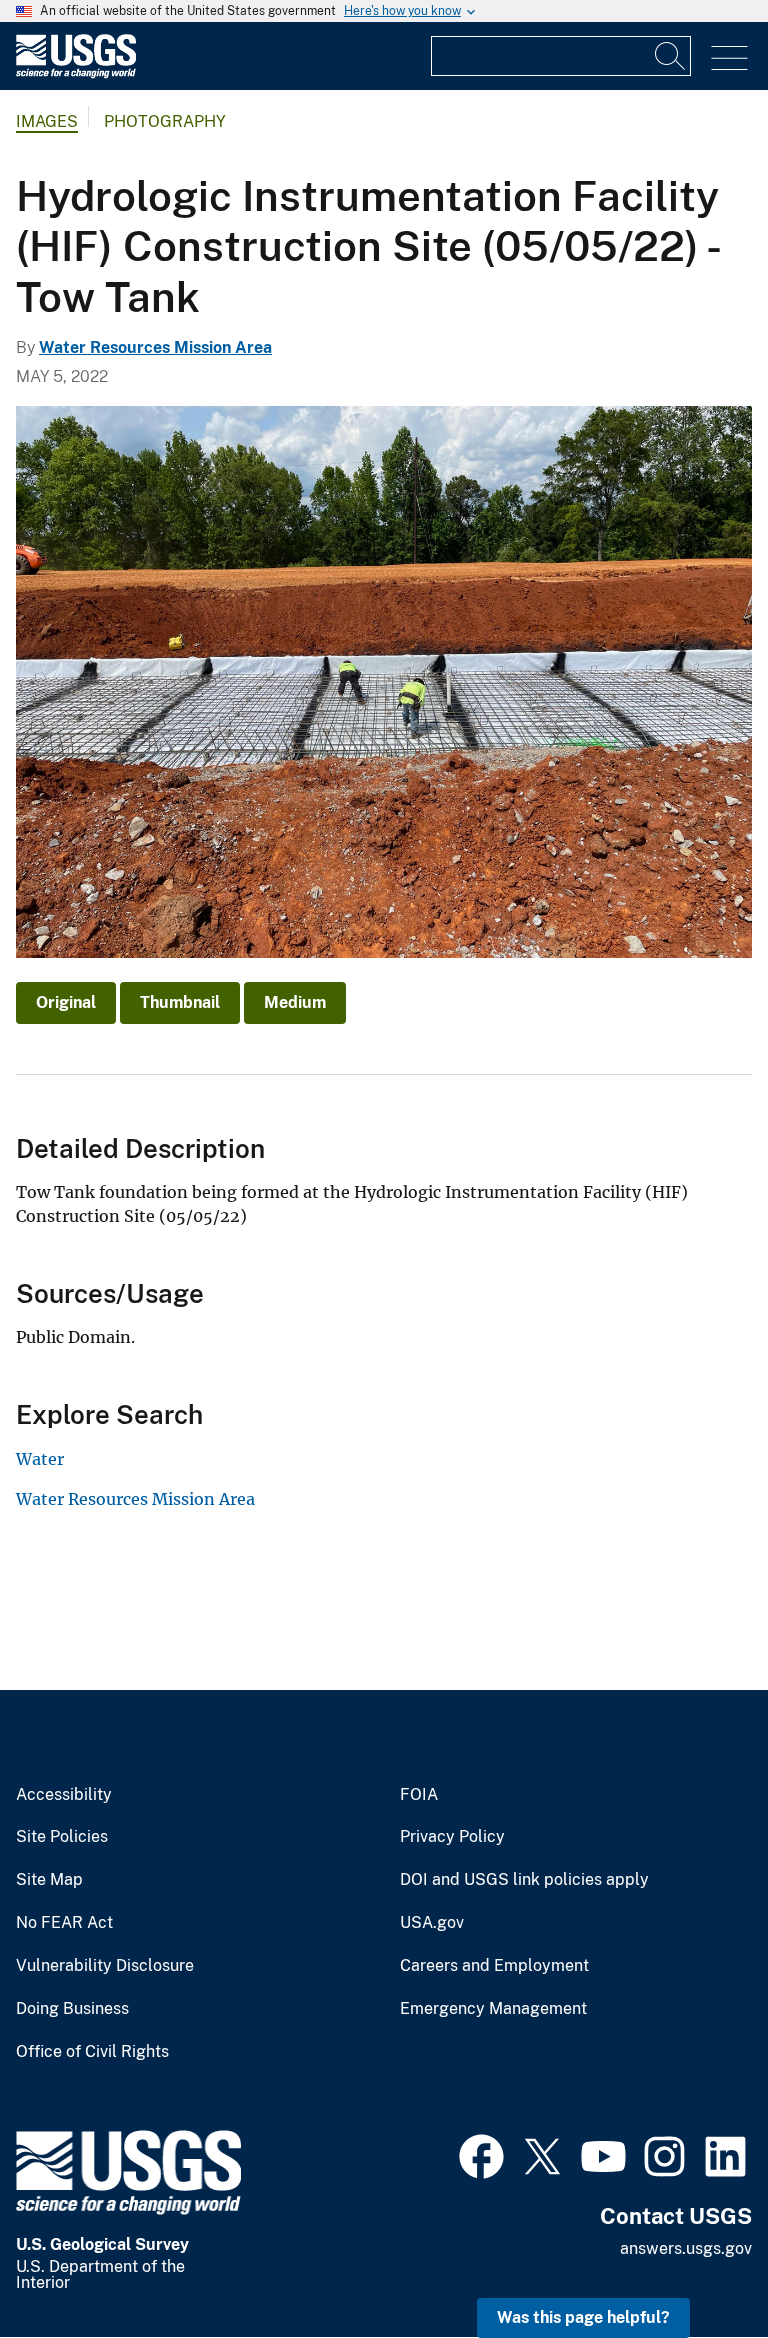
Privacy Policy (452, 1837)
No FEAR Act (64, 1923)
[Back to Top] (695, 2265)
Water (40, 1459)
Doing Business (72, 2009)
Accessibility (64, 1795)
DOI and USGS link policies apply (524, 1880)
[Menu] (729, 58)
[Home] (76, 73)
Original (66, 1002)
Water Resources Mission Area (155, 347)
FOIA (419, 1795)
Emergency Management (493, 2009)
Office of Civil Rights (92, 2052)
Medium (295, 1002)
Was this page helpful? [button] (583, 2317)
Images (47, 121)
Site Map (49, 1880)
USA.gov (432, 1923)
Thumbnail (180, 1002)
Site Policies (62, 1837)
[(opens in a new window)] (481, 2154)
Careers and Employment (494, 1966)
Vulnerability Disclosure (105, 1966)
